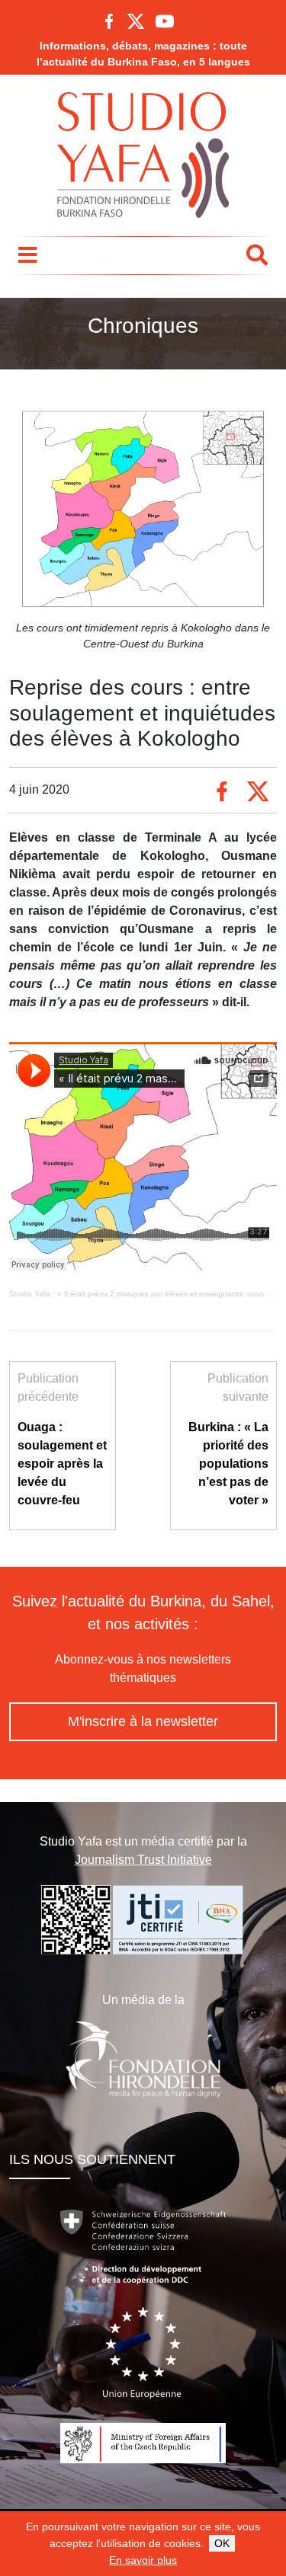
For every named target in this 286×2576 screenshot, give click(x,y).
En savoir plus (143, 2560)
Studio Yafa (30, 1294)
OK (222, 2543)
